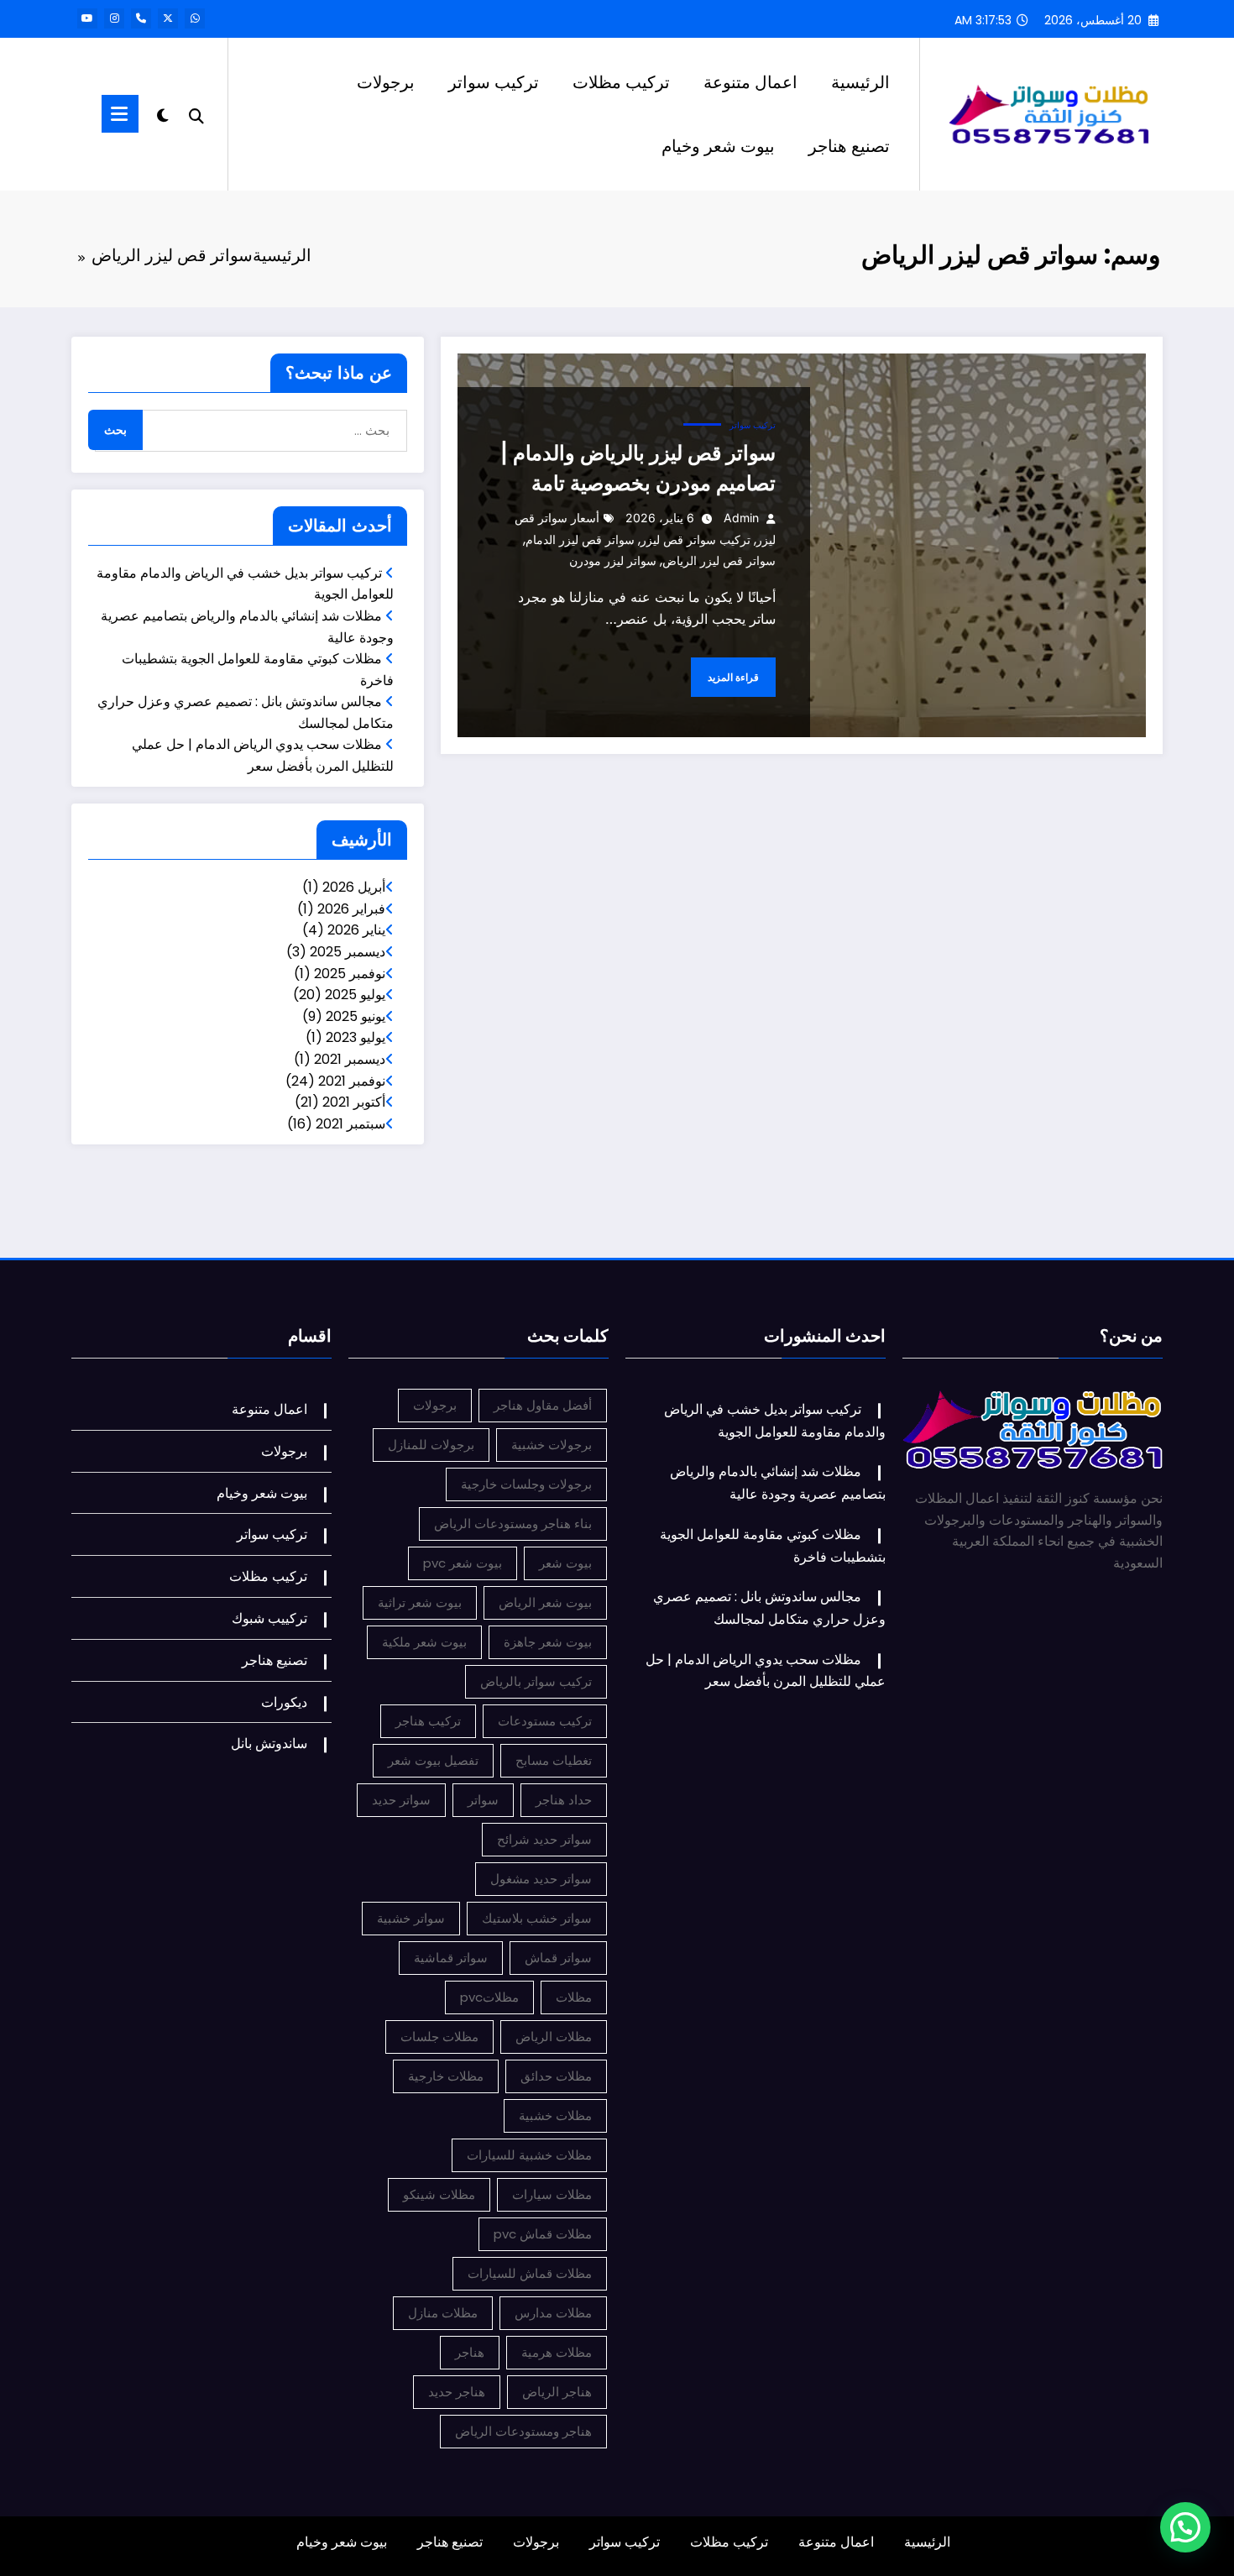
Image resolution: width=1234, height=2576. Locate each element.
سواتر (483, 1800)
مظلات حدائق (556, 2076)
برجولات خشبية (552, 1445)
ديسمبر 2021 (350, 1059)
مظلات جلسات (439, 2037)
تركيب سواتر (494, 82)
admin (741, 518)
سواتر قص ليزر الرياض (719, 560)
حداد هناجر (564, 1800)
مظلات (574, 1997)
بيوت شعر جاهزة (548, 1642)
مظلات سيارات (552, 2194)
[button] (1185, 2527)
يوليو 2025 (355, 995)
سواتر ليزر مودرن (613, 560)
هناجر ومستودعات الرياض (523, 2431)
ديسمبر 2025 (348, 952)
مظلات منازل (443, 2313)
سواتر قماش (558, 1958)
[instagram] (114, 18)
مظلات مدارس (553, 2313)
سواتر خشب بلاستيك (537, 1918)
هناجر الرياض (557, 2392)
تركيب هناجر (428, 1721)
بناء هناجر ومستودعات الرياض (513, 1524)
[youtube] (87, 18)
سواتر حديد (401, 1800)
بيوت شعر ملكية (424, 1642)
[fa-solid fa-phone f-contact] (141, 18)
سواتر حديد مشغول (541, 1879)
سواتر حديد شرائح (544, 1839)
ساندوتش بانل (269, 1744)
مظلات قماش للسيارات (530, 2273)
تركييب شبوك (269, 1618)
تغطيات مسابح (554, 1760)
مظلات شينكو (439, 2194)
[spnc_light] (163, 113)
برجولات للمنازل (431, 1445)
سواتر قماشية (451, 1958)
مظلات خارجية (446, 2076)
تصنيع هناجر (849, 146)
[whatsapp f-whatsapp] (195, 18)
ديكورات (284, 1702)
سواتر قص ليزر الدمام (580, 539)
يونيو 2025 (356, 1016)
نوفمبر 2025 (350, 974)
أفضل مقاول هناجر (543, 1405)
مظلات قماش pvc (543, 2234)
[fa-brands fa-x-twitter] (168, 18)
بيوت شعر (565, 1563)
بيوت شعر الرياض (545, 1602)
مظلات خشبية (555, 2115)
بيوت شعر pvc (463, 1563)
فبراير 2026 (351, 909)
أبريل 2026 (354, 887)
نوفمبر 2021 (352, 1081)
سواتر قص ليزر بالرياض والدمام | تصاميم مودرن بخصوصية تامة (638, 468)
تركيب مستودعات (545, 1721)
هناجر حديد (457, 2392)
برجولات (386, 82)
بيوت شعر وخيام (718, 146)
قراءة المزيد (733, 677)
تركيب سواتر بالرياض (536, 1681)
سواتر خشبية (411, 1918)
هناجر (470, 2352)
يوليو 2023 (356, 1037)
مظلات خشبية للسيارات (529, 2155)
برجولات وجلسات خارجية (526, 1484)
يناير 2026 (356, 930)
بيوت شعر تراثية (420, 1602)
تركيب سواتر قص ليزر (695, 539)
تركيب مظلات (621, 82)
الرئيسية (860, 82)
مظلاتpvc (489, 1997)
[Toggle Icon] (120, 114)
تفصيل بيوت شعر (433, 1760)
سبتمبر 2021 (350, 1124)
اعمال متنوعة (750, 82)
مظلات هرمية (557, 2352)
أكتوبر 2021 (354, 1102)
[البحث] (196, 114)
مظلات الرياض (554, 2037)
